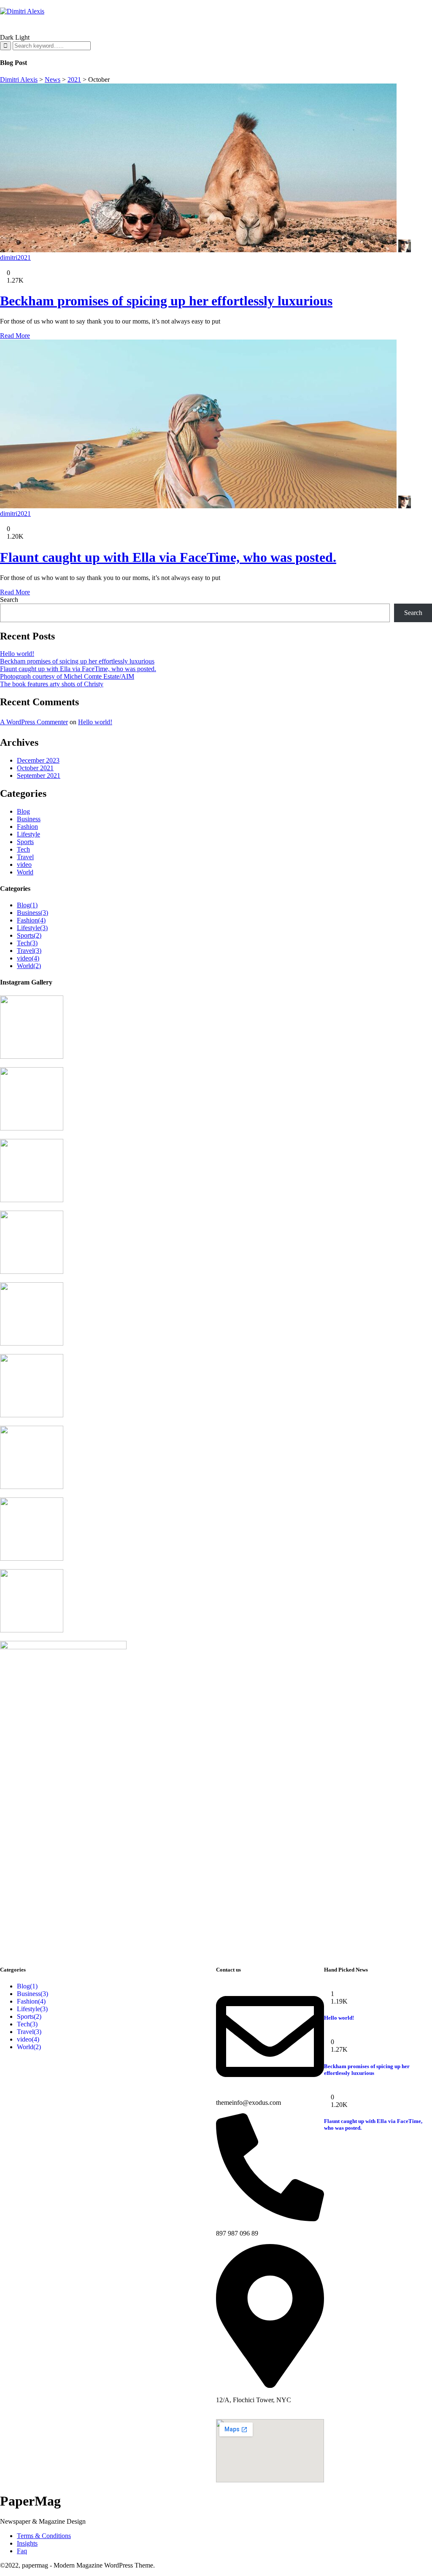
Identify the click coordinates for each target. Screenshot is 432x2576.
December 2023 (38, 760)
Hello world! (17, 654)
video (24, 865)
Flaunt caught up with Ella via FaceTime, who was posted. (168, 557)
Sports (25, 842)
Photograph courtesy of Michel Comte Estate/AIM (67, 676)
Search (9, 600)
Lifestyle (28, 834)
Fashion (27, 827)
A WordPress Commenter (34, 722)
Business (29, 819)
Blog (23, 811)
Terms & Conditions (44, 2536)
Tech (23, 849)
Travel (25, 857)
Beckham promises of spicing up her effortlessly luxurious (166, 301)
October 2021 (35, 768)
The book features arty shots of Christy (52, 684)
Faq (22, 2551)
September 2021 (39, 775)
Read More (15, 336)
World (25, 872)
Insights (27, 2543)
